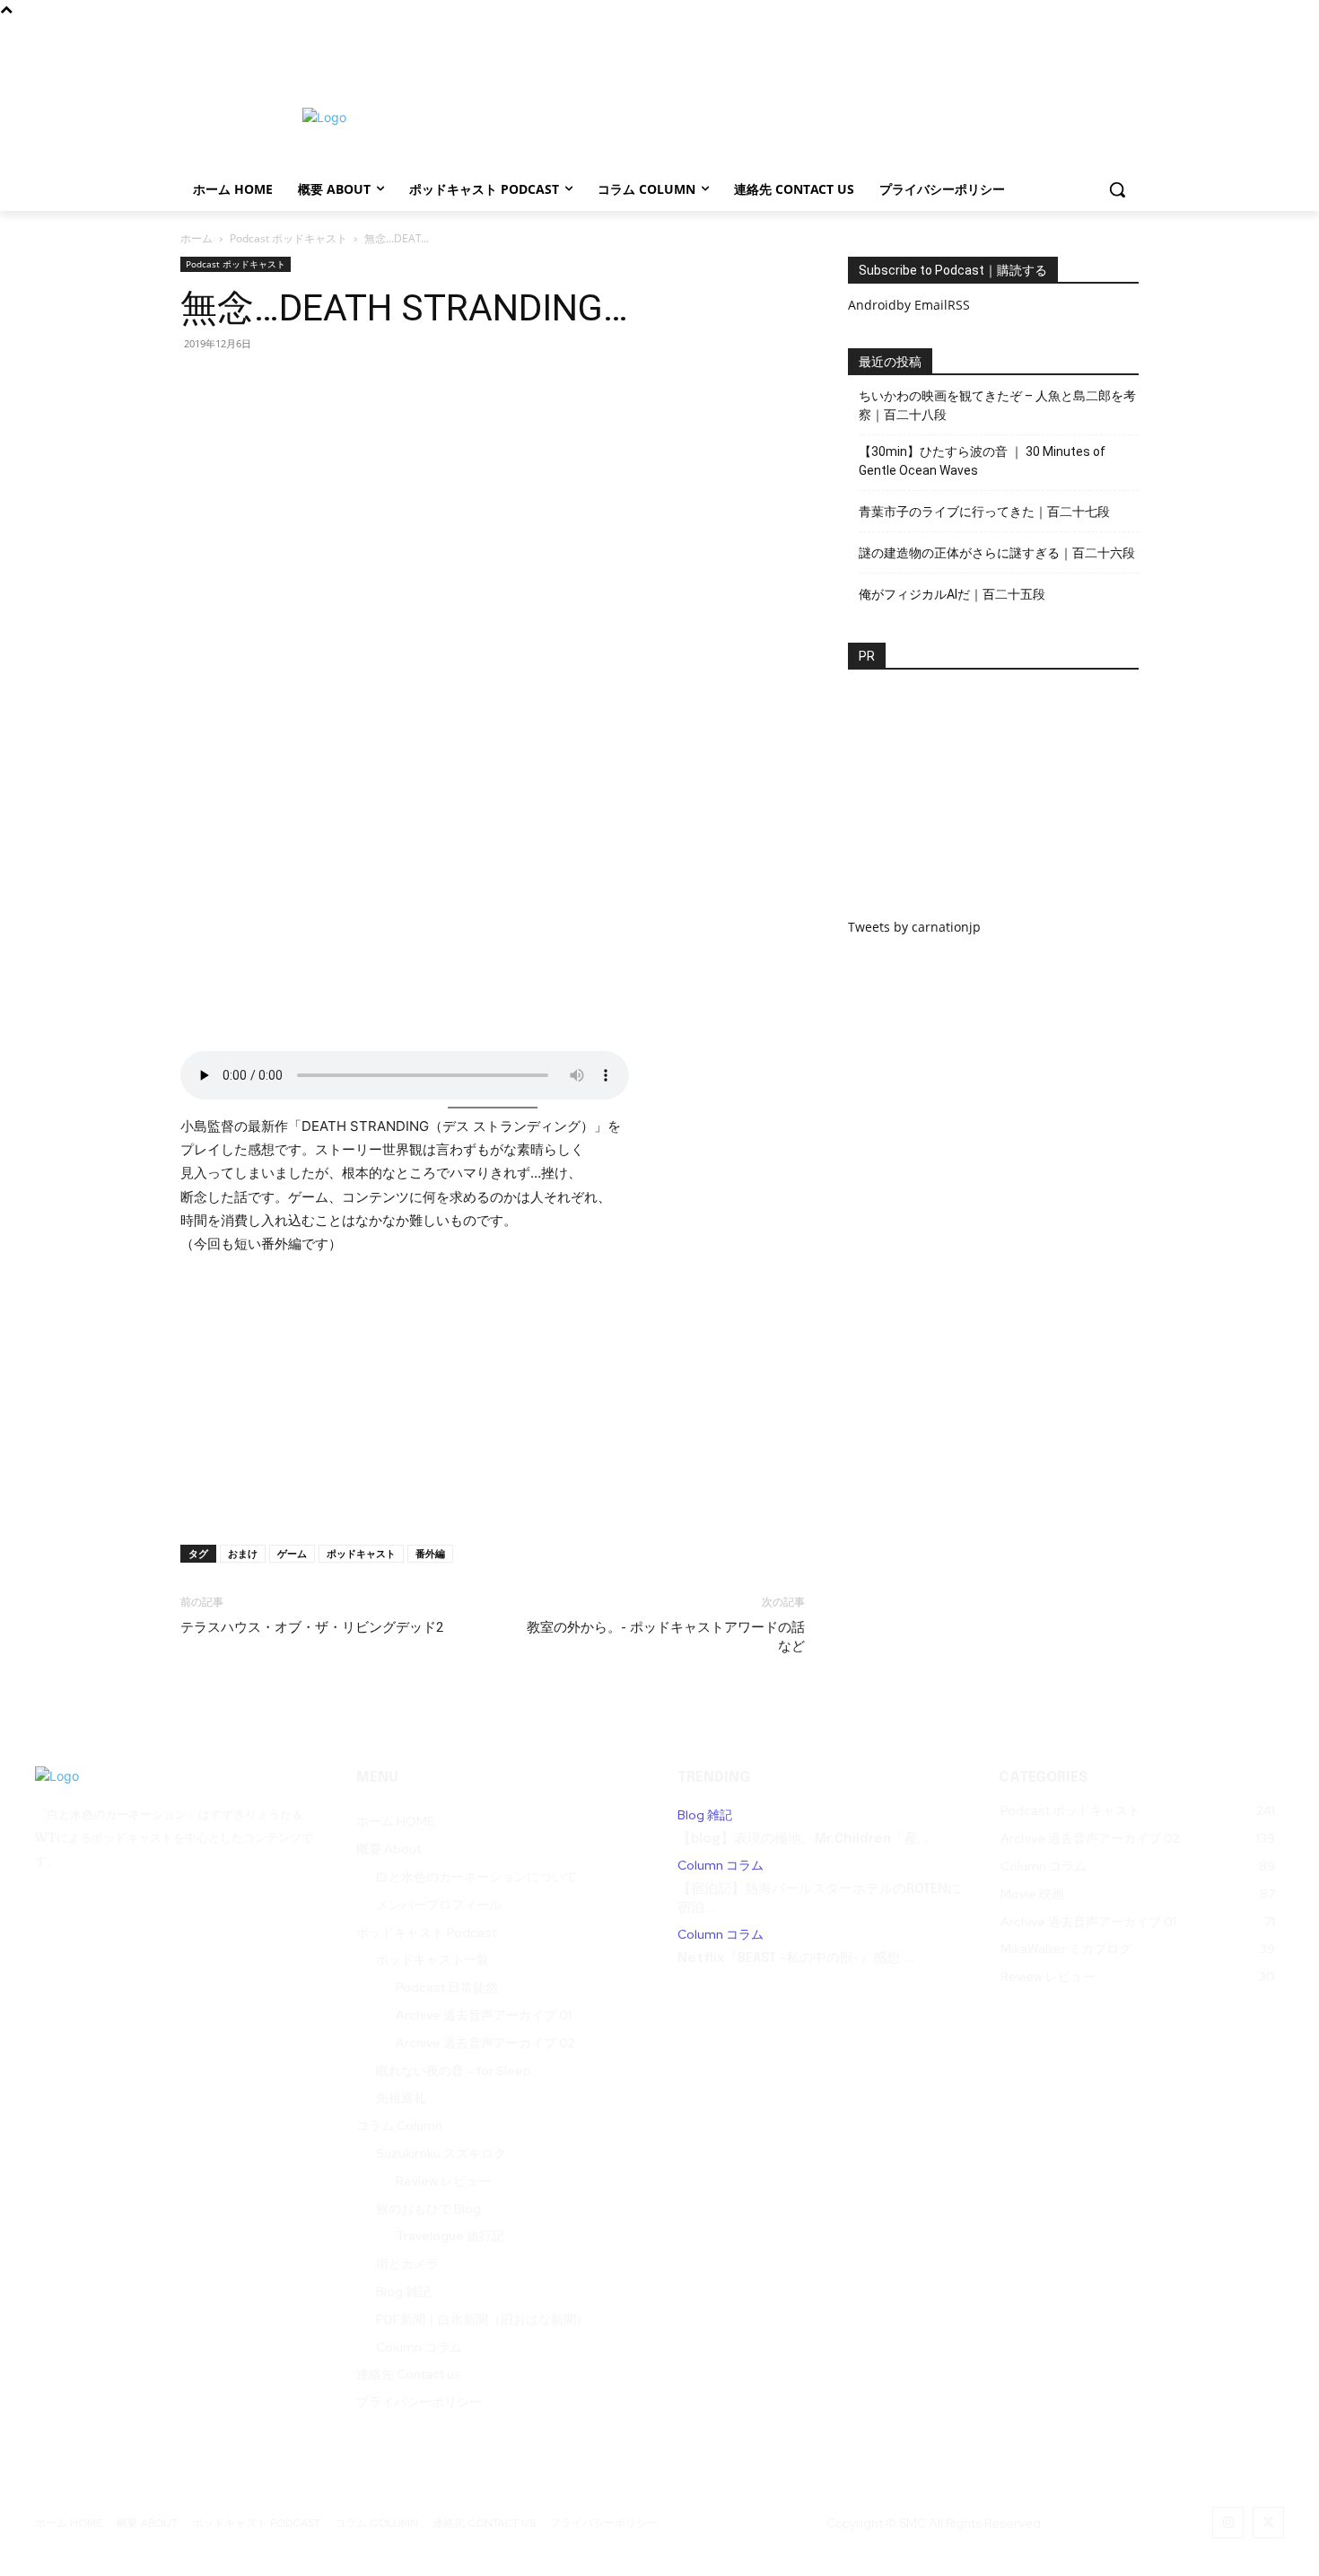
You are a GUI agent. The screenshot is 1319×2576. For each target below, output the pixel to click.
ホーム (197, 238)
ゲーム (292, 1553)
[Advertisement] (803, 115)
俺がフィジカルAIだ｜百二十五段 (952, 594)
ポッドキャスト (361, 1553)
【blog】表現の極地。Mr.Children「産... (803, 1839)
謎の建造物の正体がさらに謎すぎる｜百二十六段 (997, 553)
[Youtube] (1127, 35)
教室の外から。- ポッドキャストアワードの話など (666, 1637)
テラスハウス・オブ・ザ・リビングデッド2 (312, 1627)
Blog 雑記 (705, 1815)
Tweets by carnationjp (914, 927)
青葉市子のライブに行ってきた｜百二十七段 (984, 512)
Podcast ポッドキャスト (288, 238)
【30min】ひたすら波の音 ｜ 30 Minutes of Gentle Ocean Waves (982, 461)
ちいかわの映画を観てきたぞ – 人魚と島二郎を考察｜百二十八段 (997, 405)
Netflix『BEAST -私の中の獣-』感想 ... (796, 1958)
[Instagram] (1066, 35)
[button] (1117, 189)
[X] (1096, 35)
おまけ (243, 1553)
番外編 (430, 1553)
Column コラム (721, 1866)
